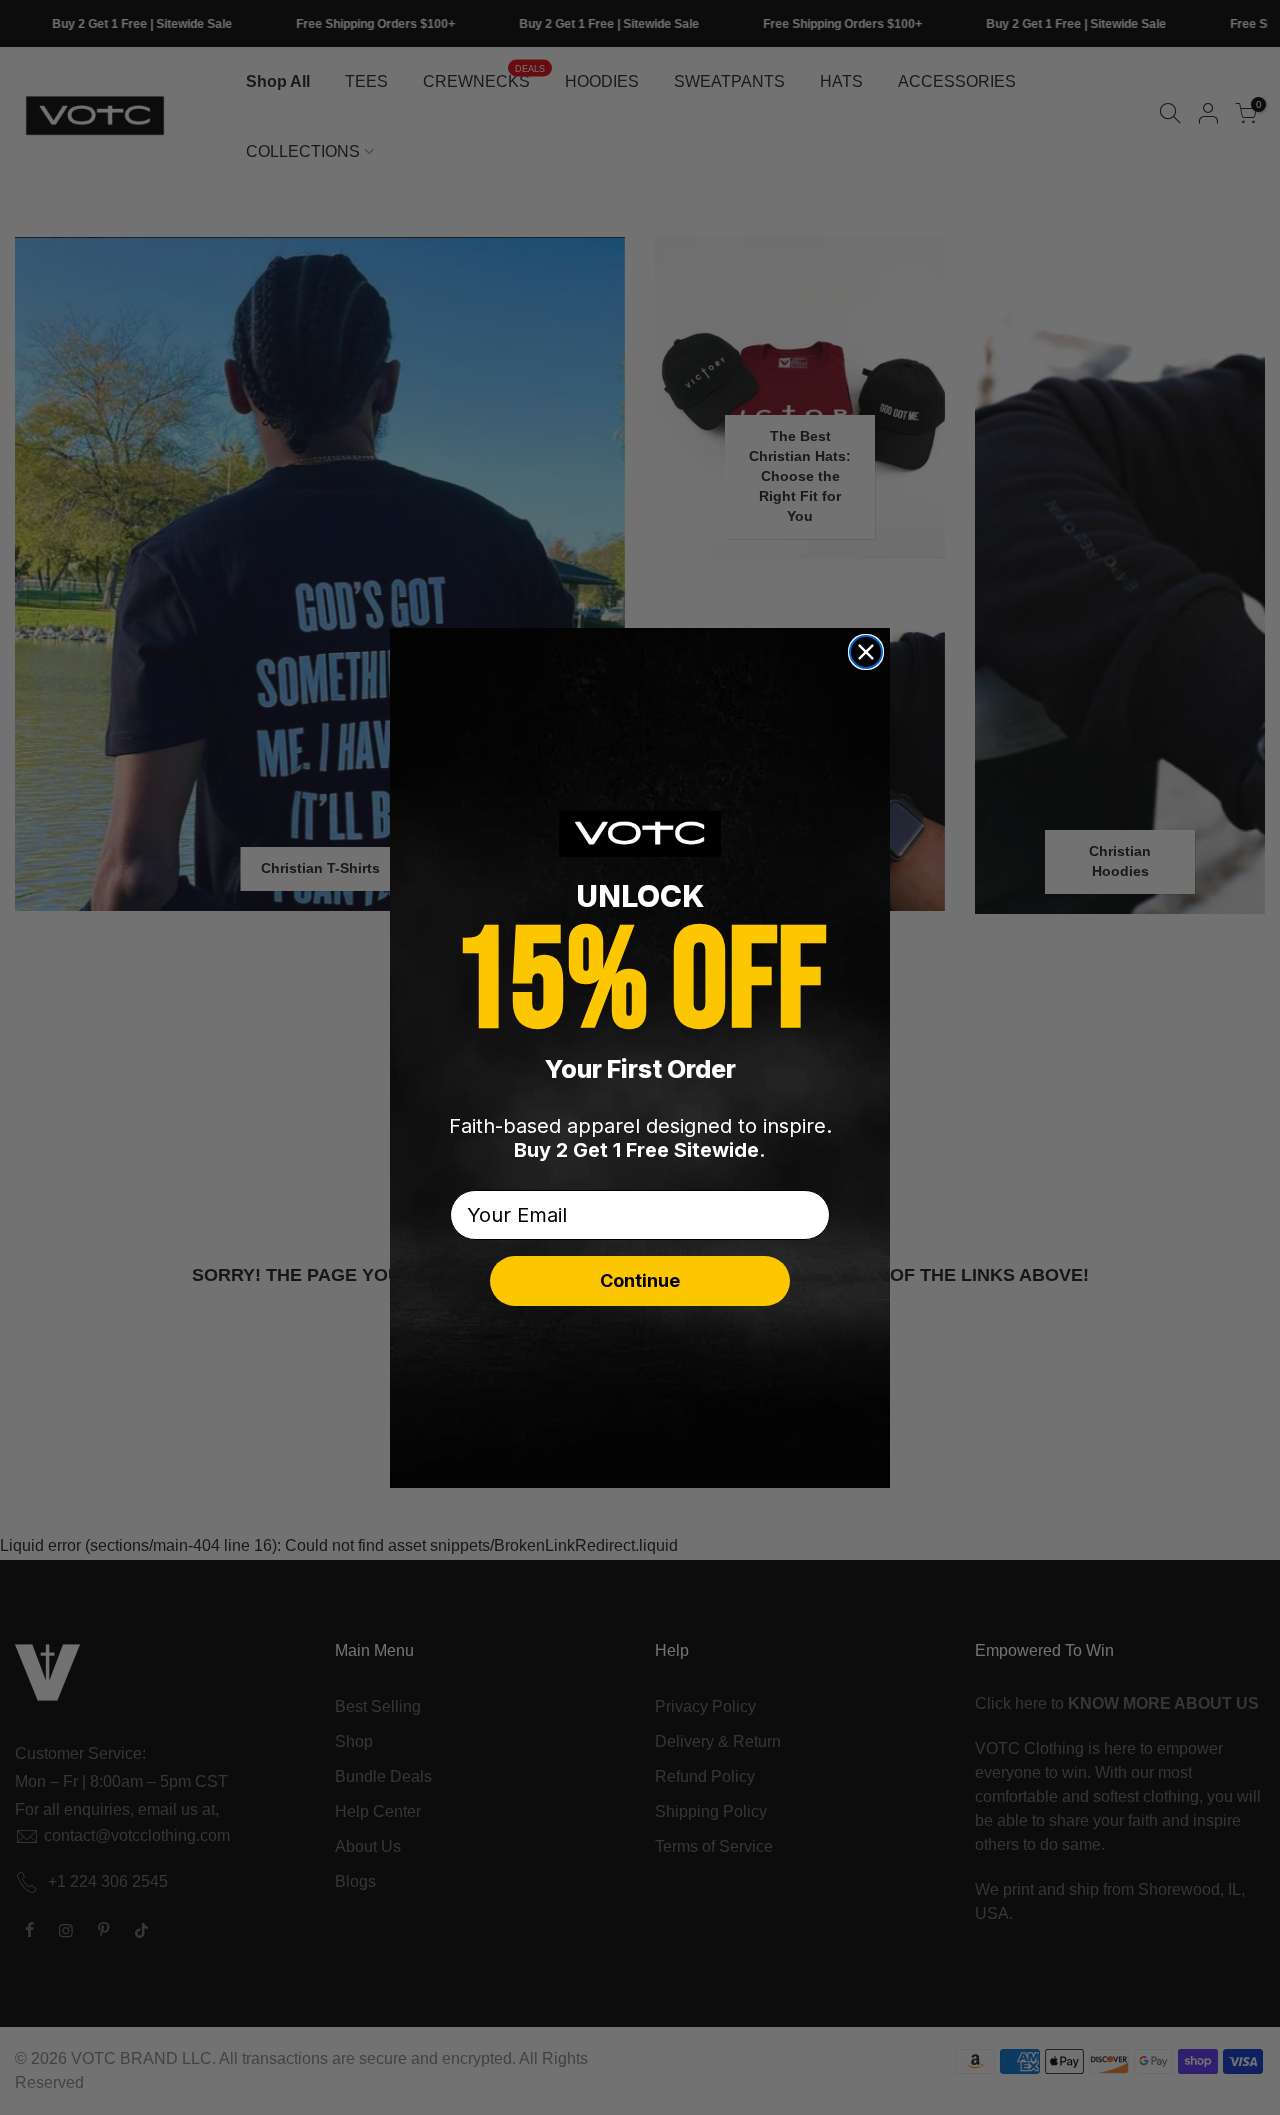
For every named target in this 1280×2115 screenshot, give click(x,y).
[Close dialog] (866, 652)
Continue (640, 1280)
